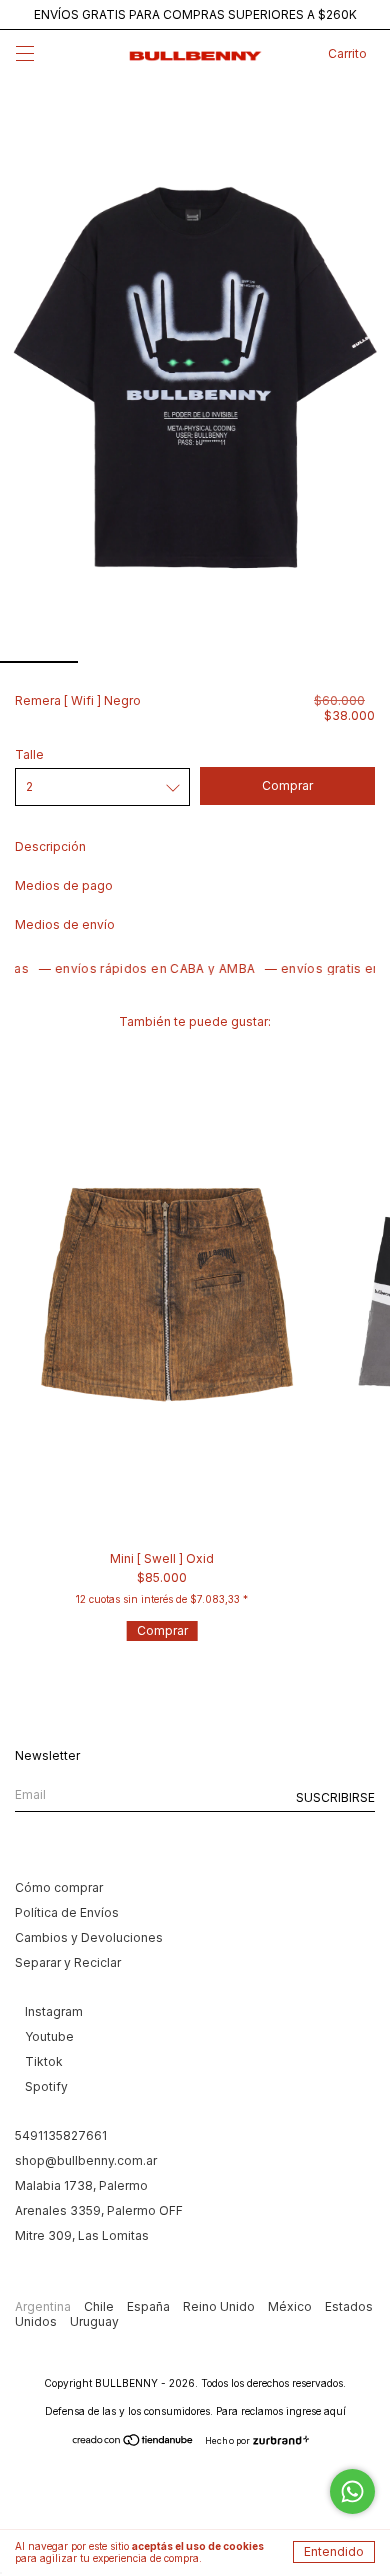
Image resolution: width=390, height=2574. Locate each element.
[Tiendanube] (133, 2441)
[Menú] (25, 56)
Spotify (46, 2086)
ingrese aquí (316, 2411)
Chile (100, 2306)
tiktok (44, 2061)
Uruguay (94, 2321)
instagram (54, 2011)
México (291, 2306)
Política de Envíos (67, 1912)
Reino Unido (220, 2306)
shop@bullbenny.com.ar (86, 2160)
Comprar (162, 1630)
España (150, 2306)
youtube (49, 2036)
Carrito (347, 53)
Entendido (334, 2551)
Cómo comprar (59, 1887)
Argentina (44, 2306)
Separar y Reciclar (68, 1962)
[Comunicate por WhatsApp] (352, 2491)
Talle (29, 754)
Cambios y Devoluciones (89, 1937)
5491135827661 (61, 2135)
